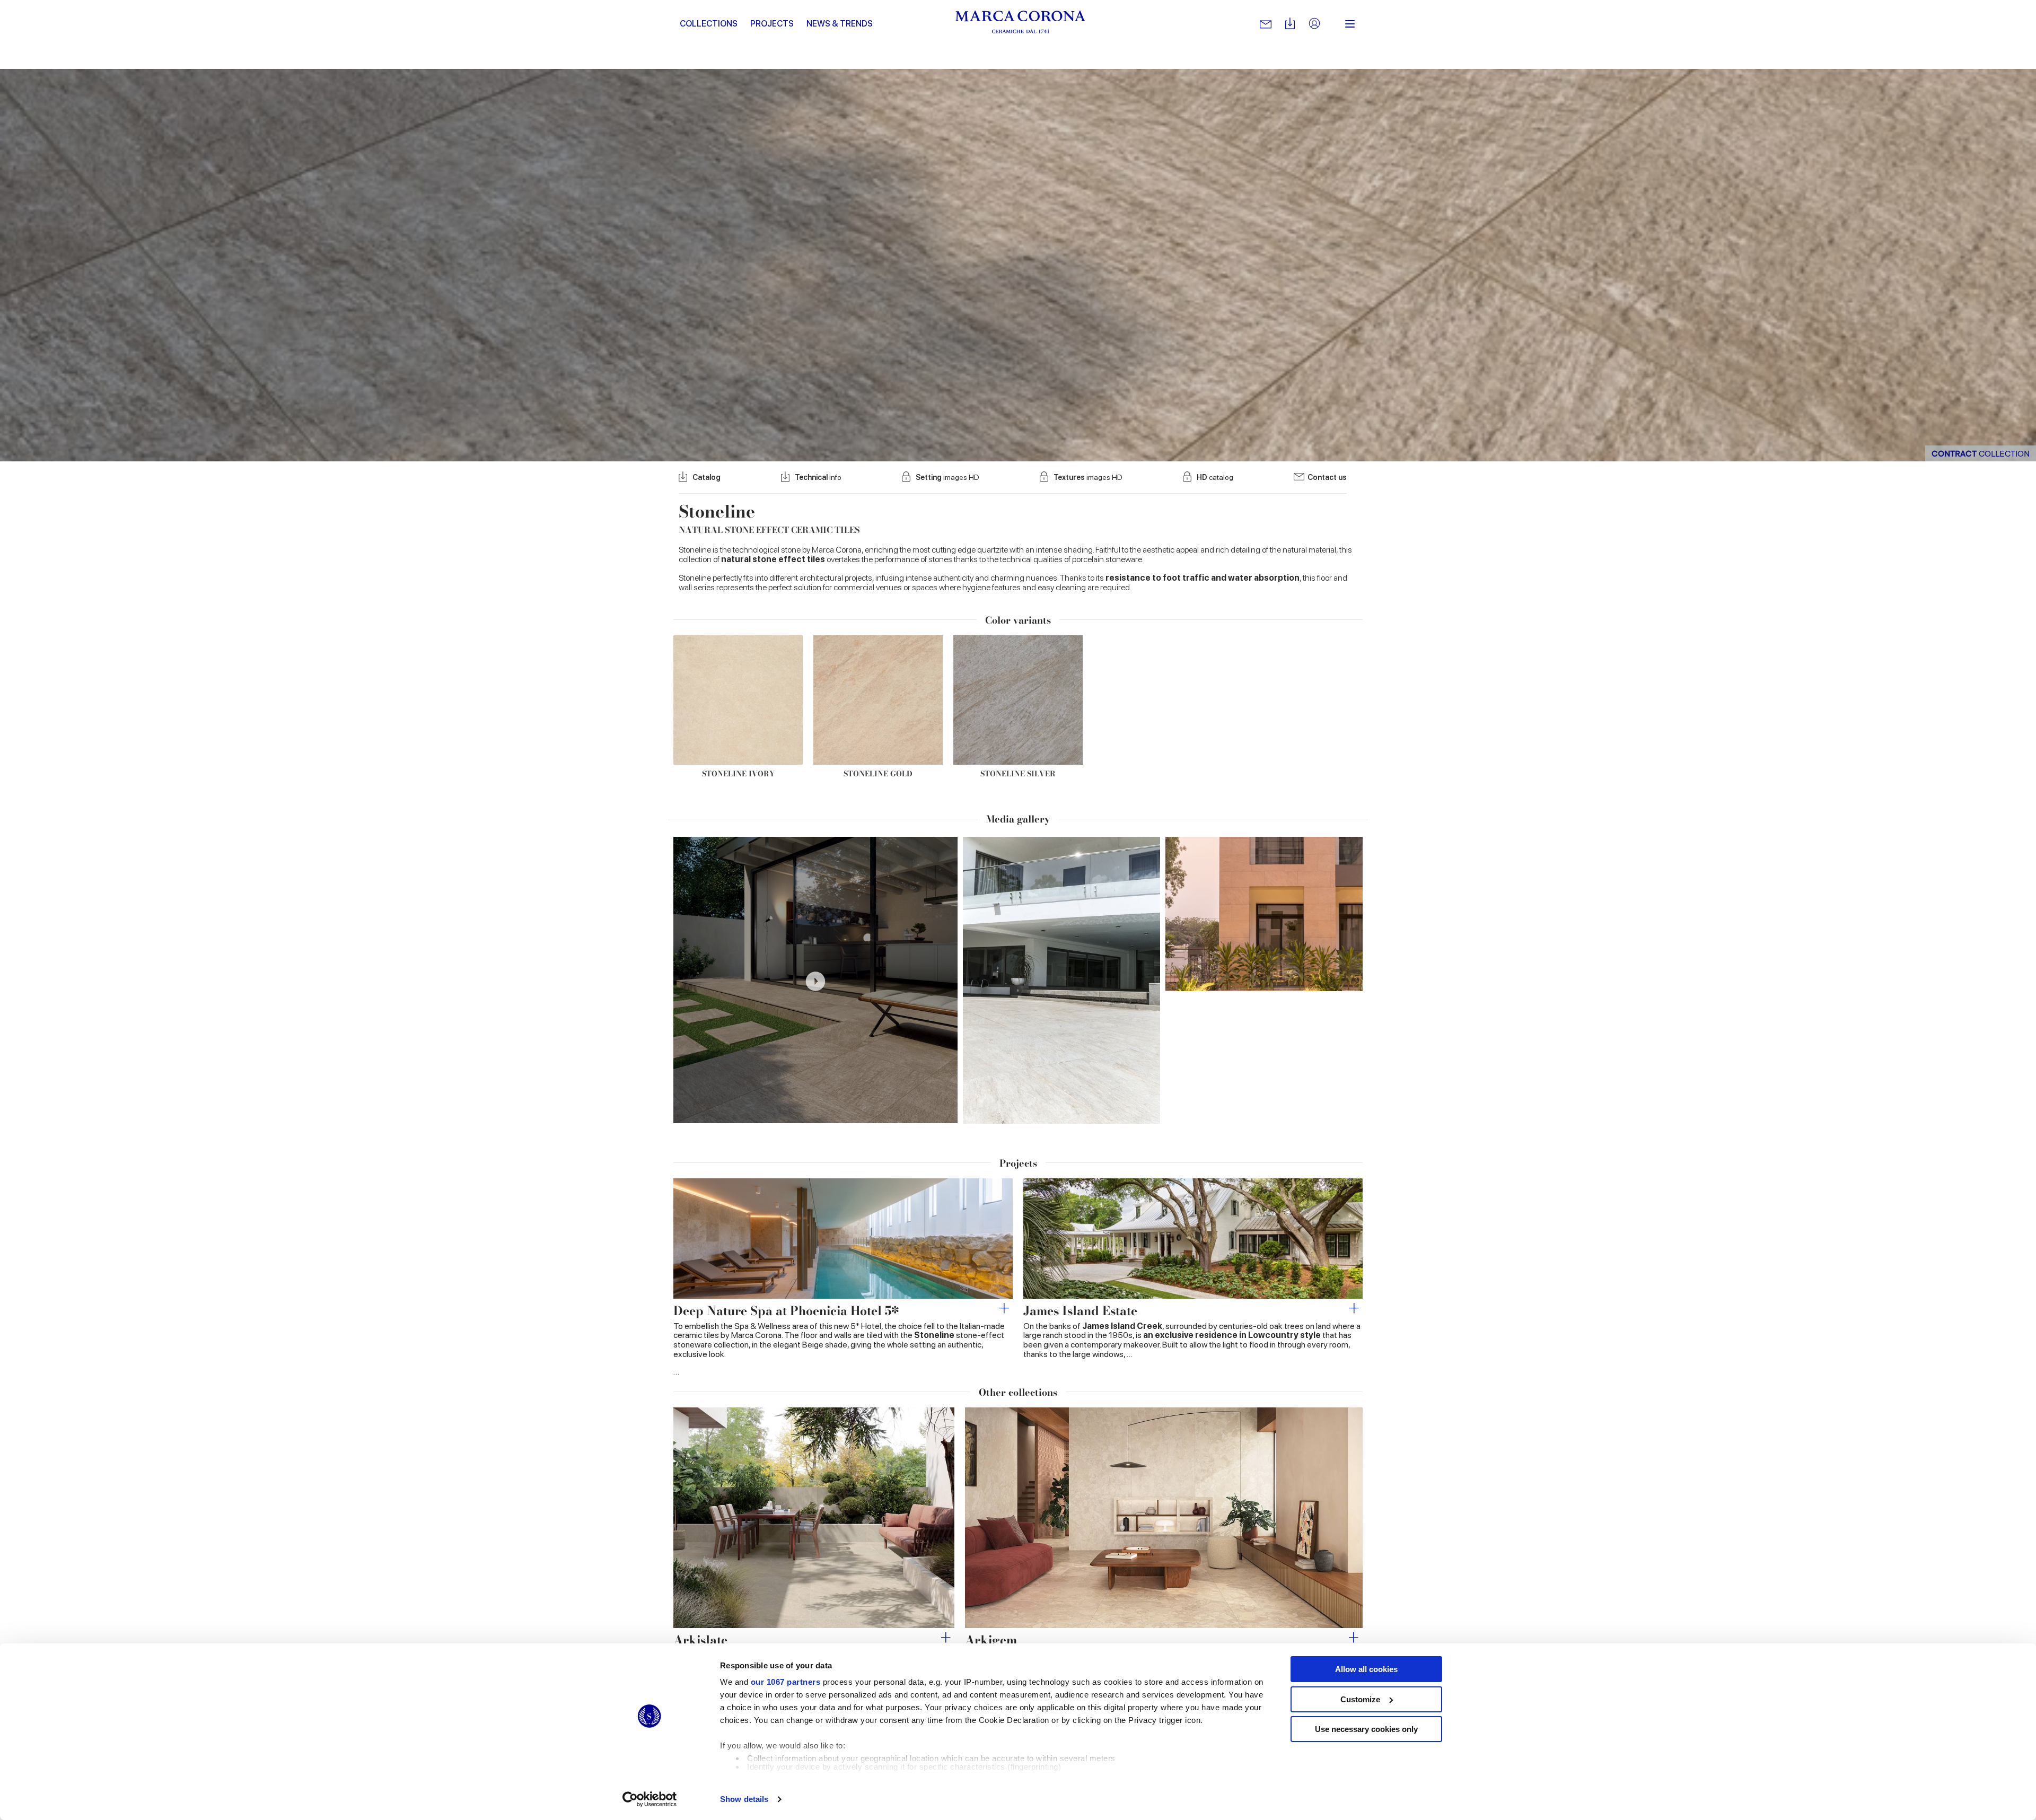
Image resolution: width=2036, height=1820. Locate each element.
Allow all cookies (1366, 1669)
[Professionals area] (1314, 24)
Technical (818, 477)
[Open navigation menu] (1350, 24)
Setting (947, 477)
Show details (744, 1799)
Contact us (1327, 477)
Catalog (707, 477)
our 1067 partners (786, 1682)
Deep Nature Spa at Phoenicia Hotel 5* (786, 1311)
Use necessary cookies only (1366, 1729)
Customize (1360, 1699)
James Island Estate (1080, 1311)
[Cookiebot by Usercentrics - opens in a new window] (650, 1799)
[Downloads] (1290, 24)
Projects (772, 24)
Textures (1088, 477)
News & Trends (840, 24)
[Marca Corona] (1020, 24)
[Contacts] (1266, 24)
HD (1215, 477)
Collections (709, 24)
